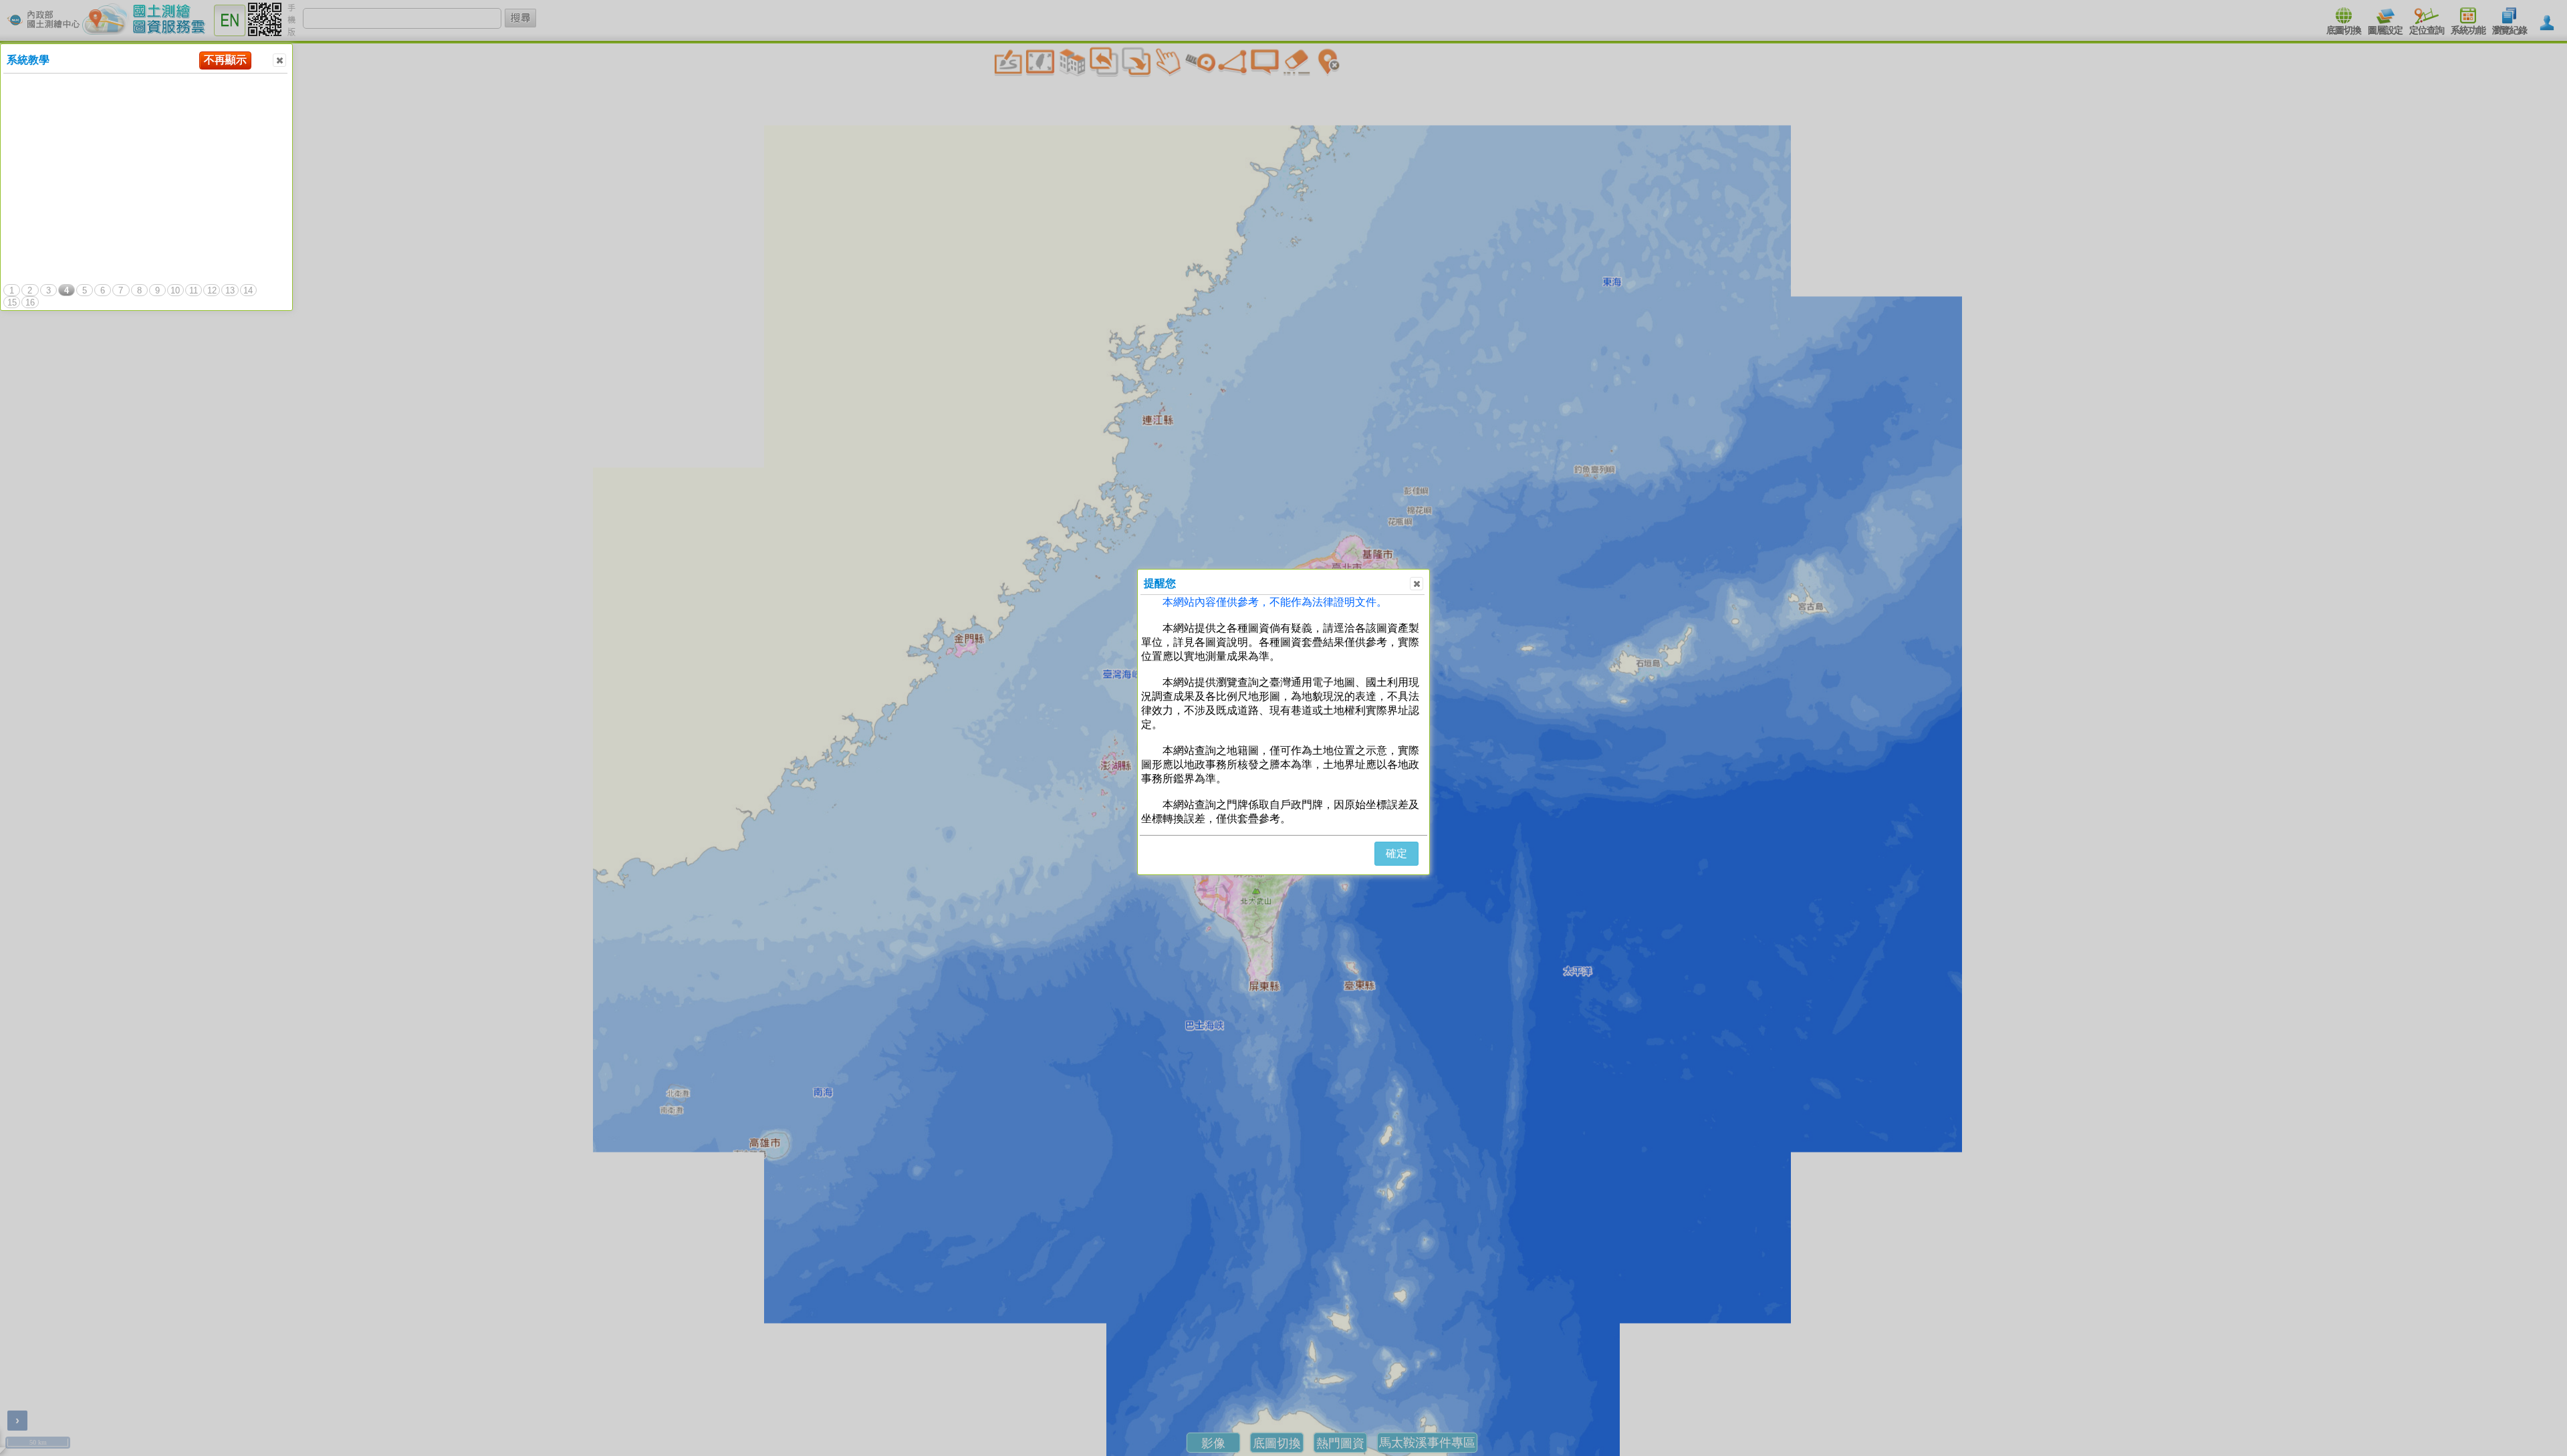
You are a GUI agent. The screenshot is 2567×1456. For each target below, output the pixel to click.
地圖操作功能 (67, 98)
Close (279, 60)
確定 (1396, 853)
